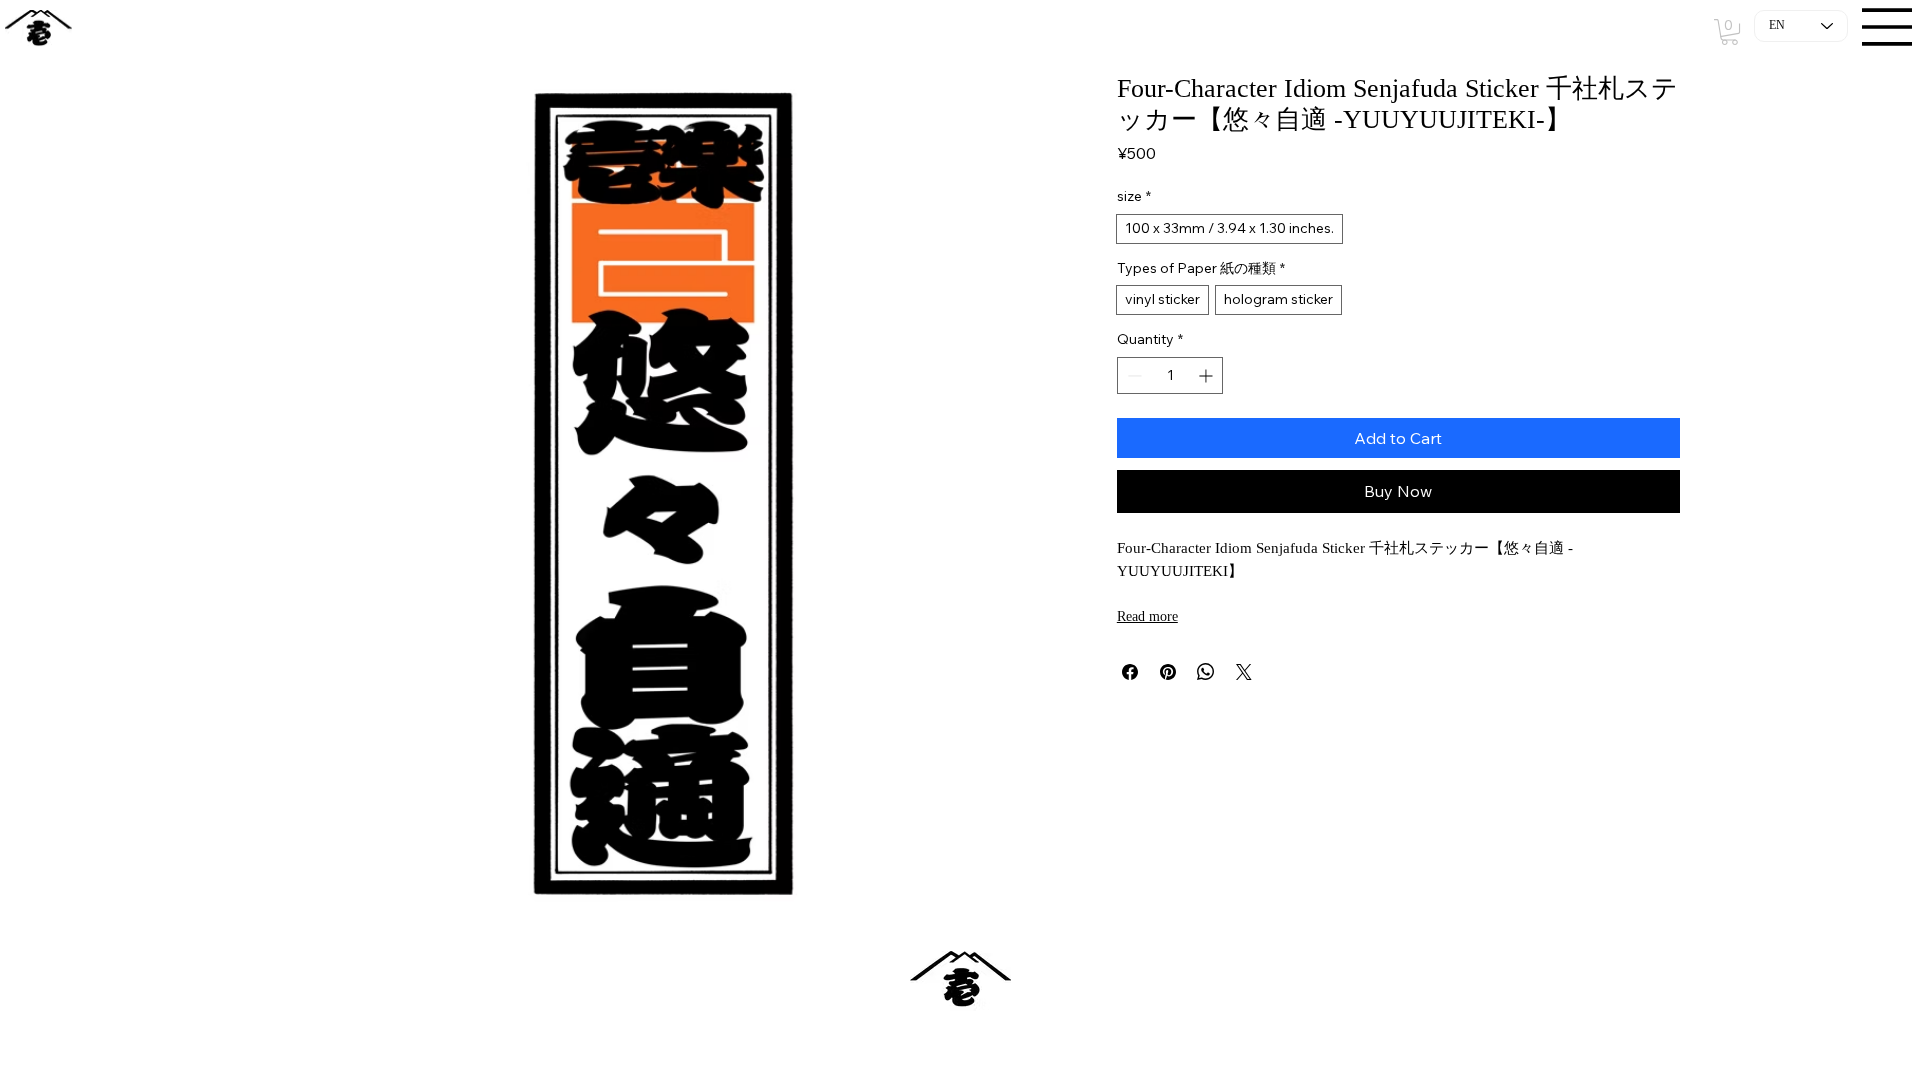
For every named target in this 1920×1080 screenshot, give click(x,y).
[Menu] (1888, 27)
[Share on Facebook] (1130, 672)
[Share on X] (1244, 672)
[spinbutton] (1170, 375)
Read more (1147, 616)
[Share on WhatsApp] (1206, 672)
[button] (1729, 32)
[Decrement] (1132, 375)
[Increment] (1207, 375)
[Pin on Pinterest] (1168, 672)
